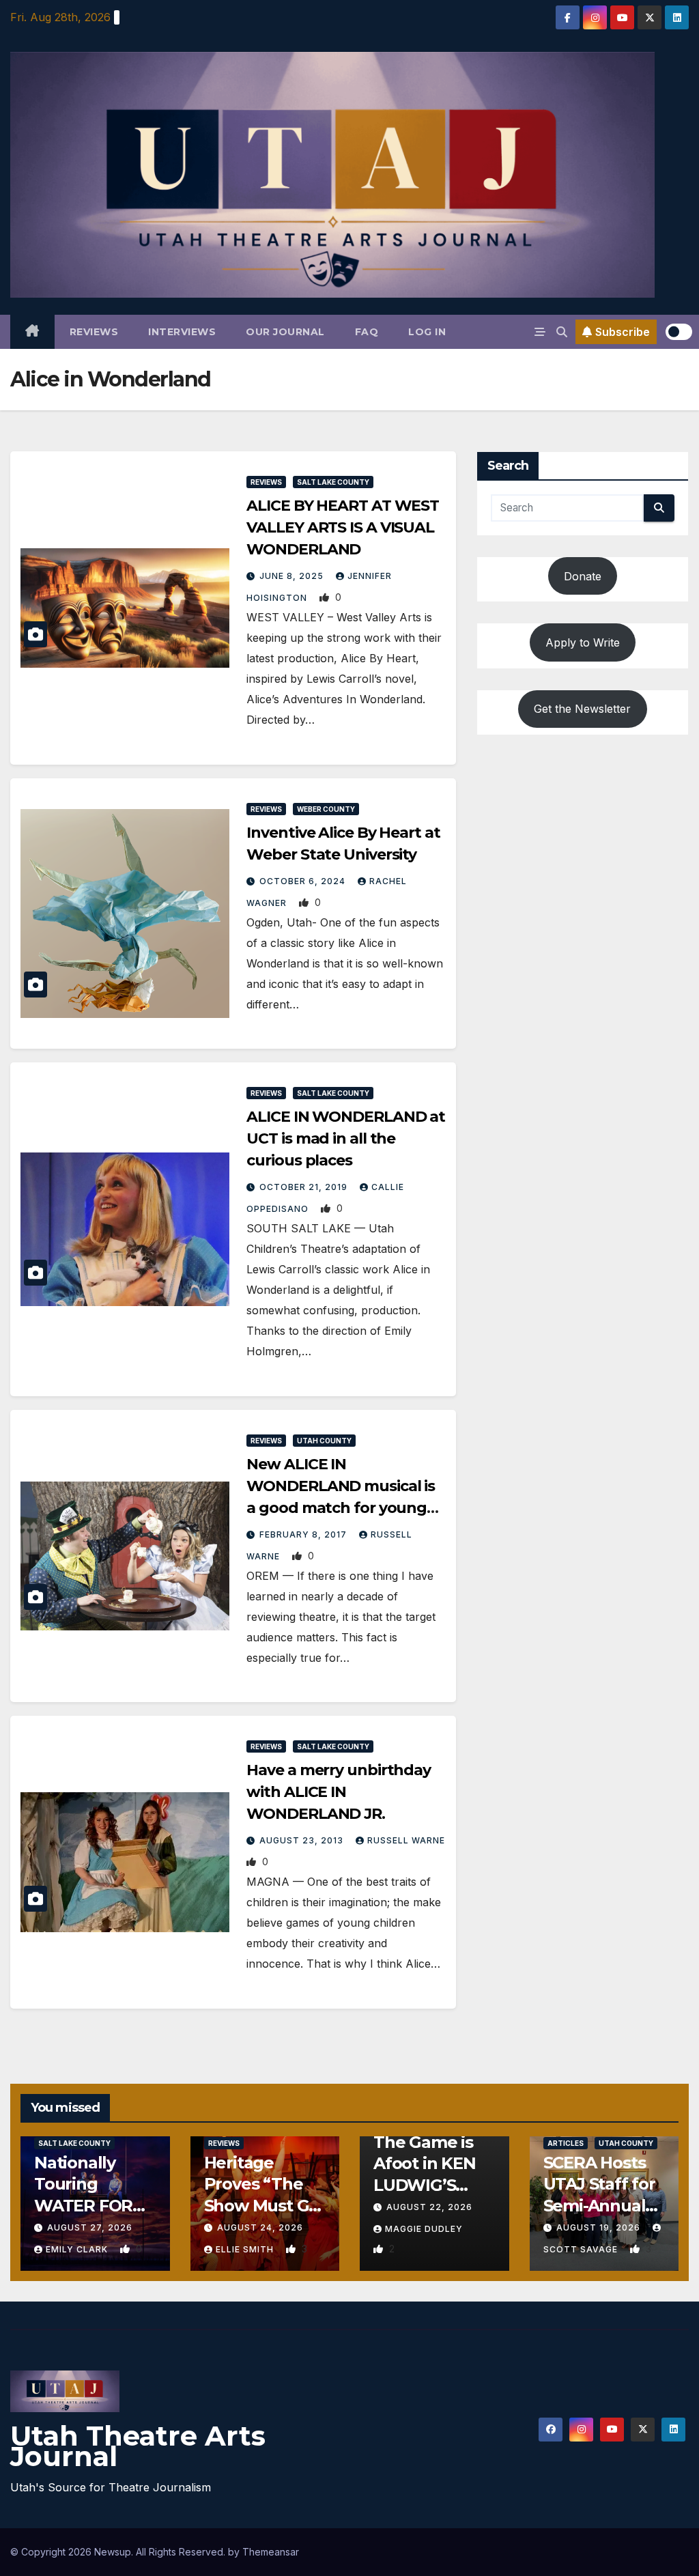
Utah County (324, 1441)
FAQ (367, 332)
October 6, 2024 (304, 881)
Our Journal (285, 332)
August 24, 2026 (260, 2227)
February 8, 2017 (304, 1534)
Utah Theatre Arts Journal (138, 2446)
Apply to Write (583, 642)
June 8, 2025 (293, 576)
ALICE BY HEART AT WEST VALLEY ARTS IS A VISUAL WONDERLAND (343, 527)
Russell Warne (406, 1840)
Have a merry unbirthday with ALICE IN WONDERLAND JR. (339, 1792)
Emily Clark (78, 2249)
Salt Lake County (333, 482)
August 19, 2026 (600, 2227)
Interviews (182, 332)
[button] (562, 332)
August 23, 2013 (303, 1840)
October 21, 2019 (305, 1187)
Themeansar (271, 2552)
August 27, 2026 (90, 2227)
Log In (427, 332)
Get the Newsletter (582, 709)
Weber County (326, 809)
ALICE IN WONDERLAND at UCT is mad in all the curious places (346, 1138)
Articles (566, 2143)
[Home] (32, 332)
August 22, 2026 (429, 2207)
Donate (583, 576)
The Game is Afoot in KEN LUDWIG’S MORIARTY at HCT (427, 2185)
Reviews (94, 332)
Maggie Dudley (424, 2229)
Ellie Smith (246, 2249)
